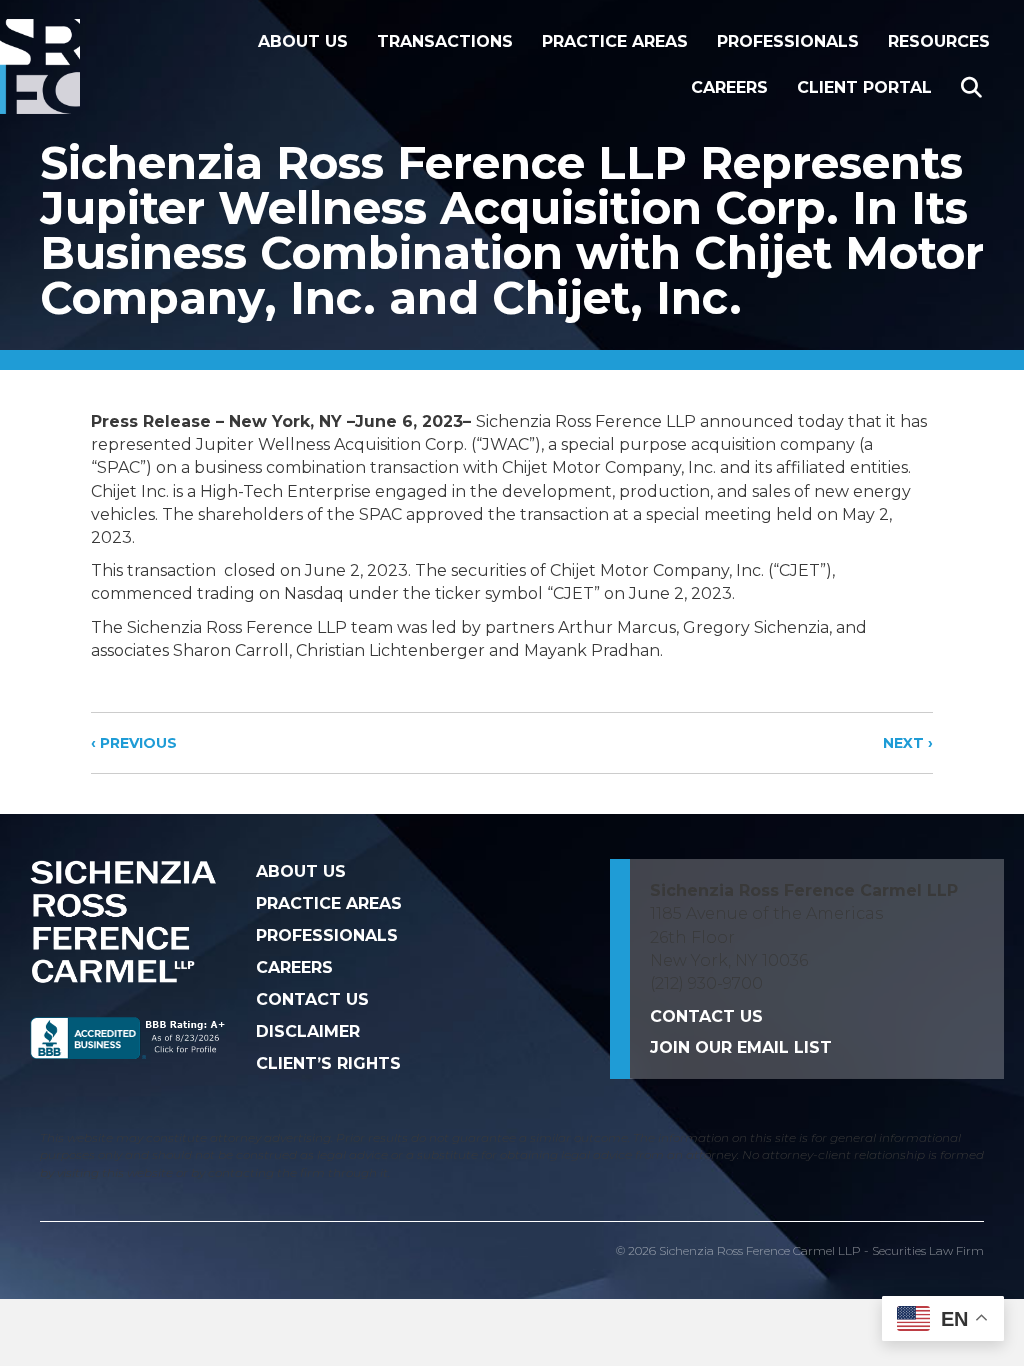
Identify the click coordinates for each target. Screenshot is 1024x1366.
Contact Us (312, 999)
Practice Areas (615, 41)
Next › (908, 743)
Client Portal (864, 87)
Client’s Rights (328, 1063)
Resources (939, 41)
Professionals (788, 41)
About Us (303, 41)
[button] (975, 88)
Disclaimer (308, 1031)
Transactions (445, 41)
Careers (729, 87)
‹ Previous (134, 743)
